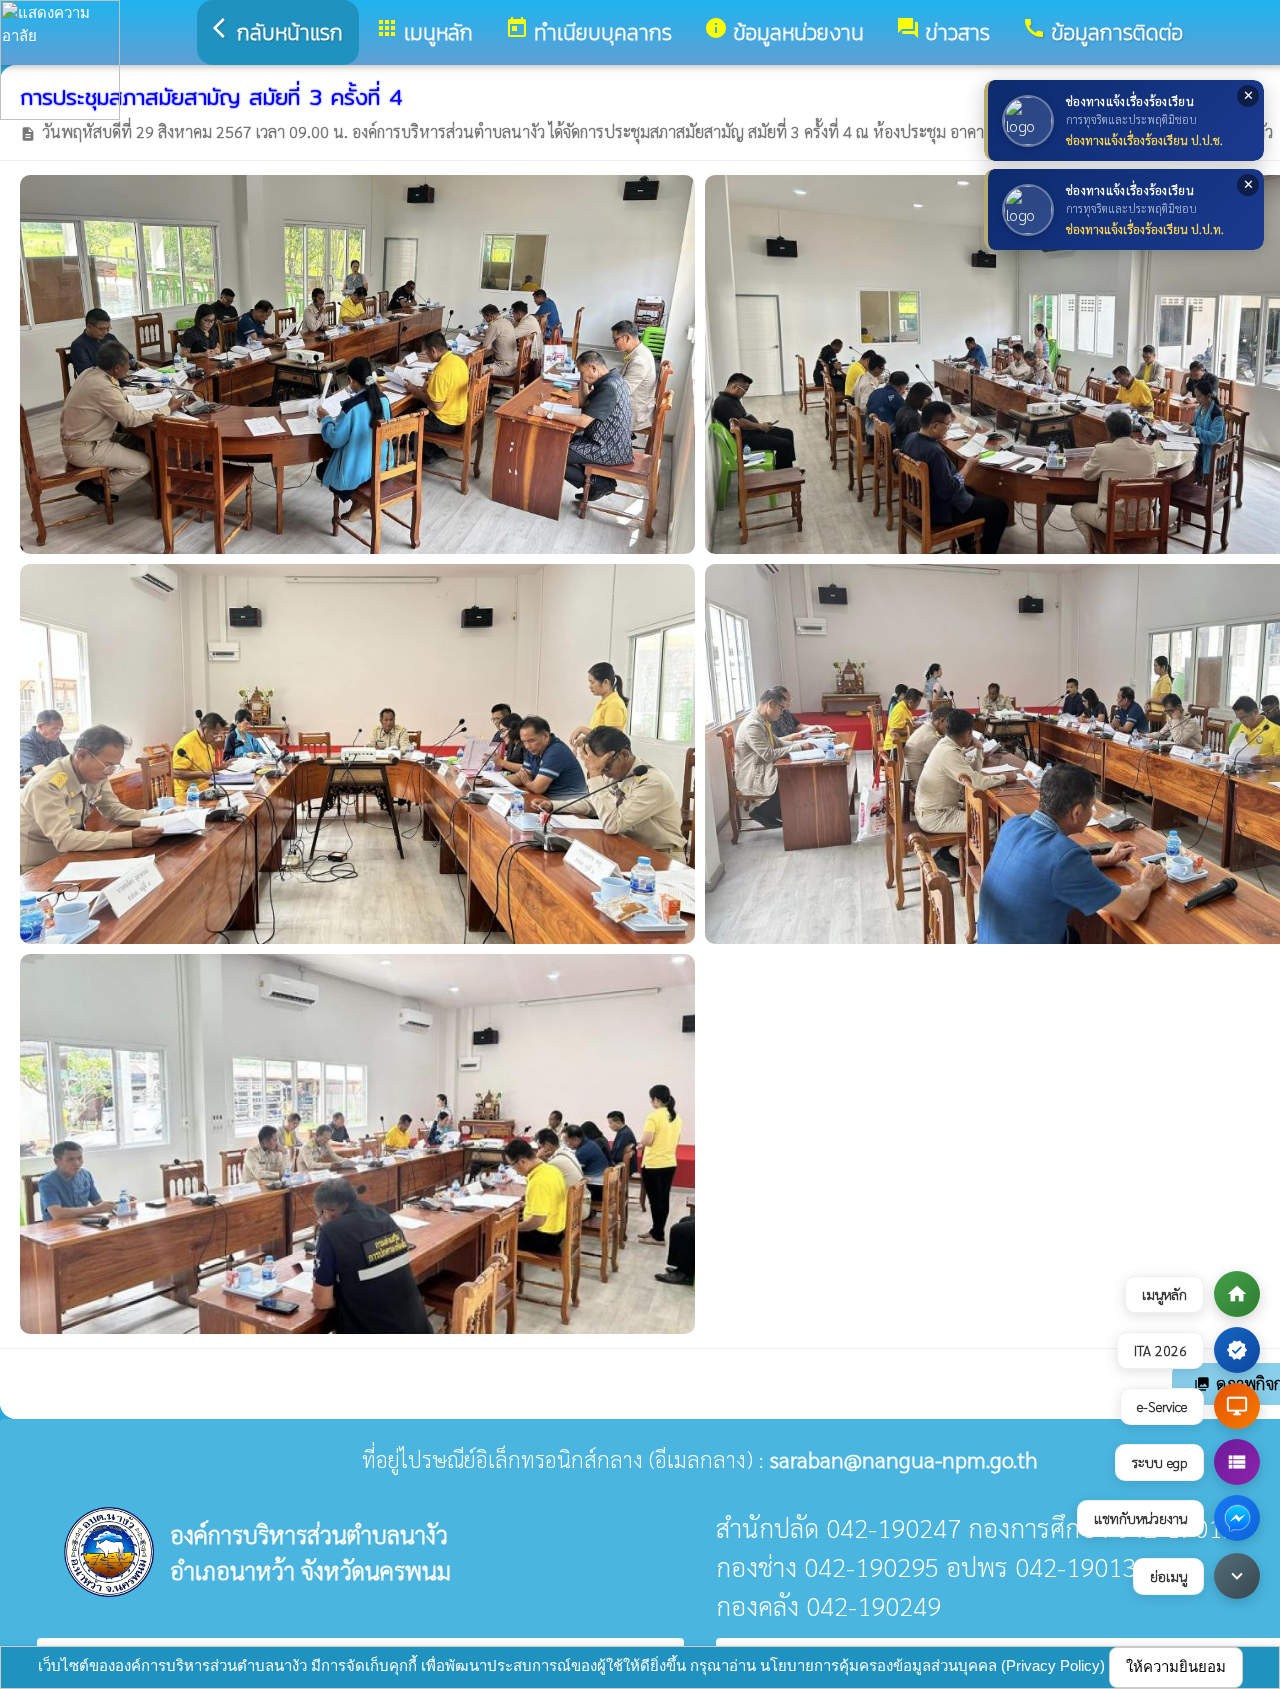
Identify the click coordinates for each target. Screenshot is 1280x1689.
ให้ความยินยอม (1176, 1666)
